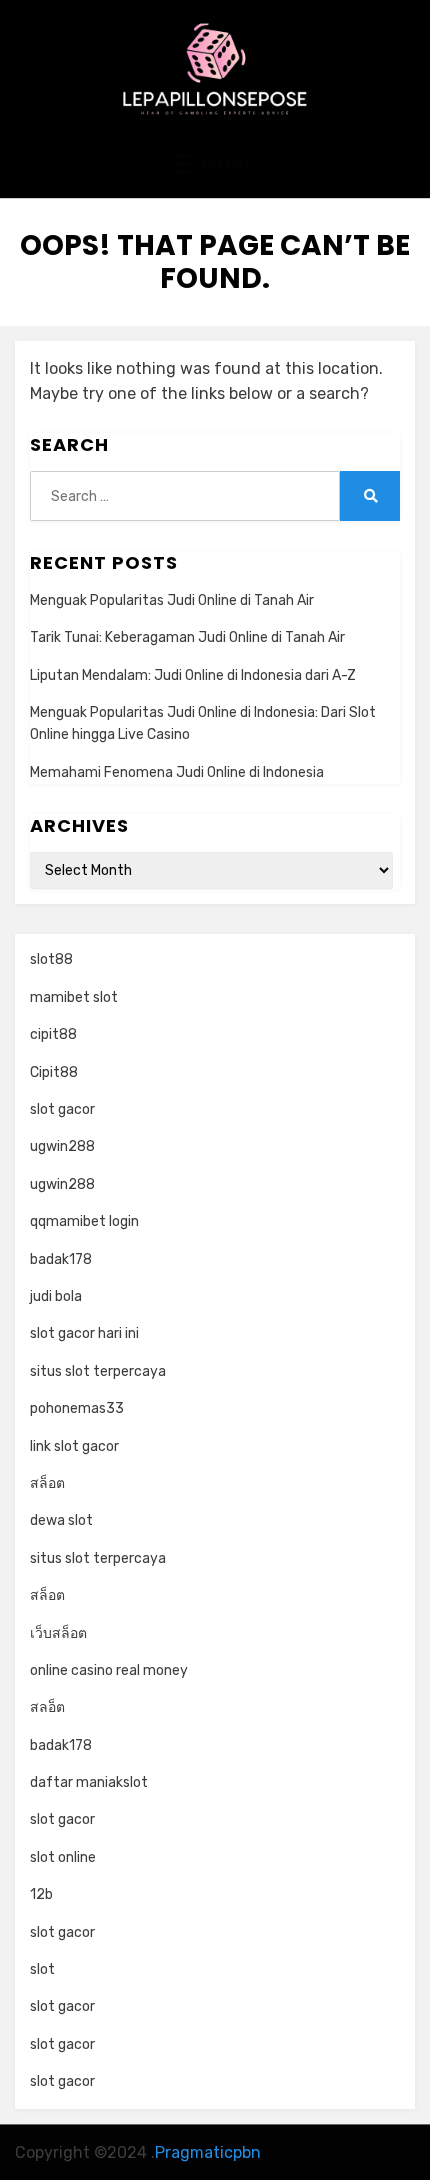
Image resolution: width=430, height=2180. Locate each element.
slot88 (51, 959)
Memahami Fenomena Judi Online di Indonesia (177, 772)
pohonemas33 (77, 1408)
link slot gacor (74, 1446)
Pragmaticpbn (208, 2152)
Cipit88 (54, 1072)
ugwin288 (62, 1146)
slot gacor (62, 1109)
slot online (63, 1857)
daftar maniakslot (89, 1782)
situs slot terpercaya (98, 1371)
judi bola (56, 1296)
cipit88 (53, 1034)
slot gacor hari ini (84, 1333)
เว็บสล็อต (58, 1633)
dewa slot (61, 1520)
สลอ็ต (47, 1707)
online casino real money (109, 1670)
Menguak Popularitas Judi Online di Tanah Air (172, 600)
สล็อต (47, 1483)
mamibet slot (74, 997)
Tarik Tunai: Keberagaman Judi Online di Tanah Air (187, 637)
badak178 (61, 1259)
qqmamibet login (84, 1221)
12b (41, 1894)
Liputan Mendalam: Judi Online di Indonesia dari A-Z (193, 675)
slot (42, 1969)
